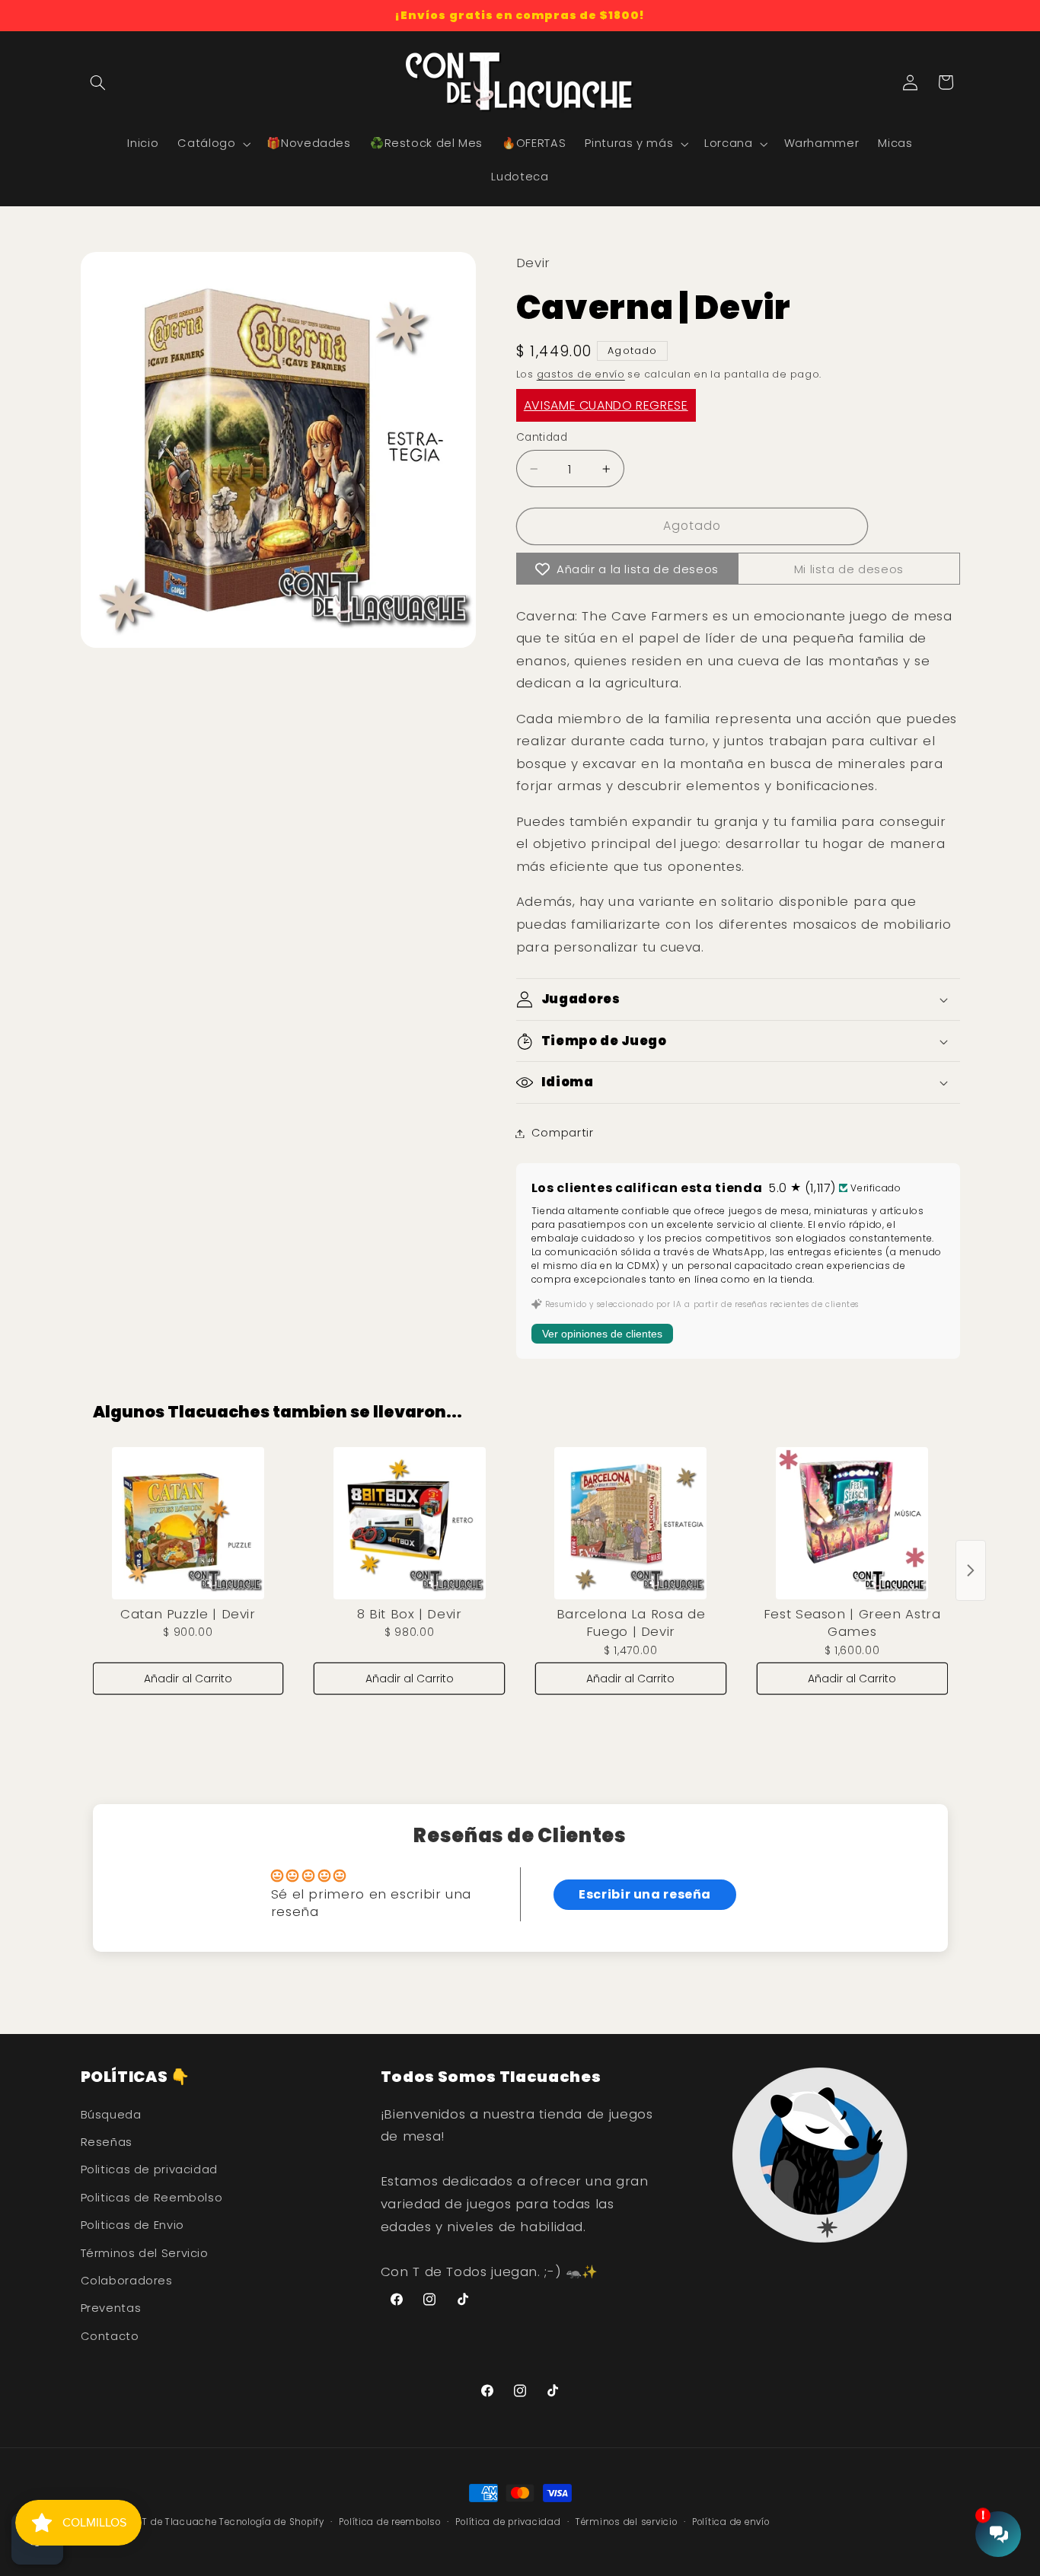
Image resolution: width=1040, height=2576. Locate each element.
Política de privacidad (508, 2522)
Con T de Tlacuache (169, 2522)
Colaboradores (127, 2281)
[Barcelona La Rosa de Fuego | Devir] (631, 1523)
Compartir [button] (563, 1133)
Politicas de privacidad (150, 2170)
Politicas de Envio (132, 2225)
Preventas (111, 2308)
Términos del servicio (626, 2522)
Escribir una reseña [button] (645, 1894)
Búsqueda (111, 2115)
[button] (98, 82)
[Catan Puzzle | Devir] (188, 1523)
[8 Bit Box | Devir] (409, 1523)
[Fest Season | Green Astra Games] (852, 1523)
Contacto (110, 2336)
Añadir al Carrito (188, 1679)
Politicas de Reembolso (152, 2198)
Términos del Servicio (145, 2253)
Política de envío (731, 2522)
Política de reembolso (389, 2522)
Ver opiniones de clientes (602, 1334)
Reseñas (107, 2142)
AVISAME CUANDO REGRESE (606, 405)
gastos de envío (581, 375)
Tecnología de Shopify (271, 2522)
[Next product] (971, 1570)
